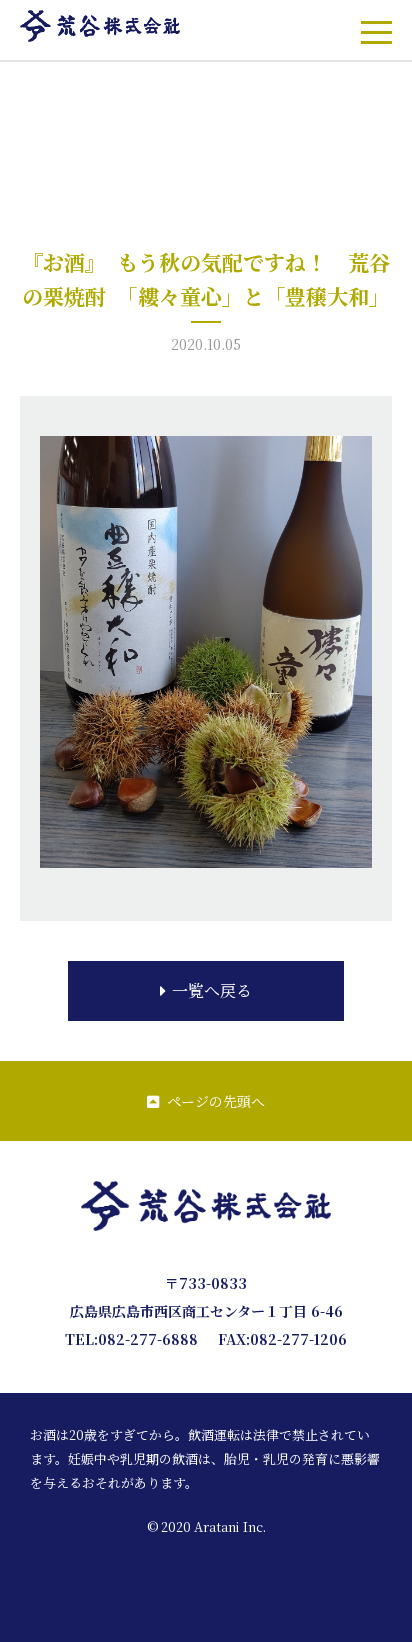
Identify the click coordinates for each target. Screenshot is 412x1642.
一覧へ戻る (212, 990)
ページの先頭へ (216, 1101)
